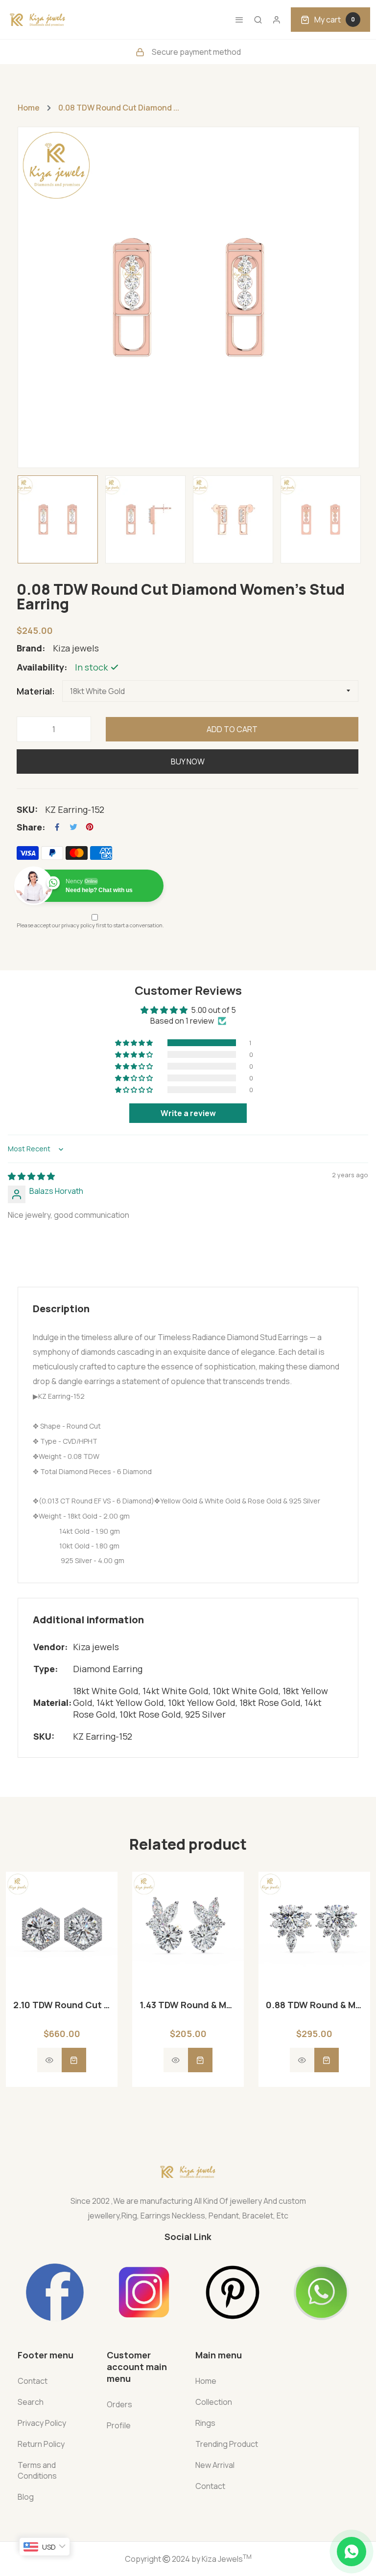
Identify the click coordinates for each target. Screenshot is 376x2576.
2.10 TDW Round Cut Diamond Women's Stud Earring (62, 2005)
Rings (205, 2423)
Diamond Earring (108, 1669)
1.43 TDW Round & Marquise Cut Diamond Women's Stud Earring (188, 2005)
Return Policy (41, 2444)
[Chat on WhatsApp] (352, 2552)
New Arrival (215, 2465)
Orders (119, 2404)
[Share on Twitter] (73, 827)
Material (34, 691)
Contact (33, 2381)
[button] (135, 1043)
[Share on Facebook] (57, 827)
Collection (214, 2402)
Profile (119, 2425)
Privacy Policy (42, 2423)
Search (31, 2402)
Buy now (188, 762)
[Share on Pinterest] (90, 827)
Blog (26, 2497)
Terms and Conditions (37, 2470)
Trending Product (227, 2444)
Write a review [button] (188, 1113)
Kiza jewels (96, 1647)
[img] (31, 1176)
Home (29, 108)
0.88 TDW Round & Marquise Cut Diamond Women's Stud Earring (314, 2005)
